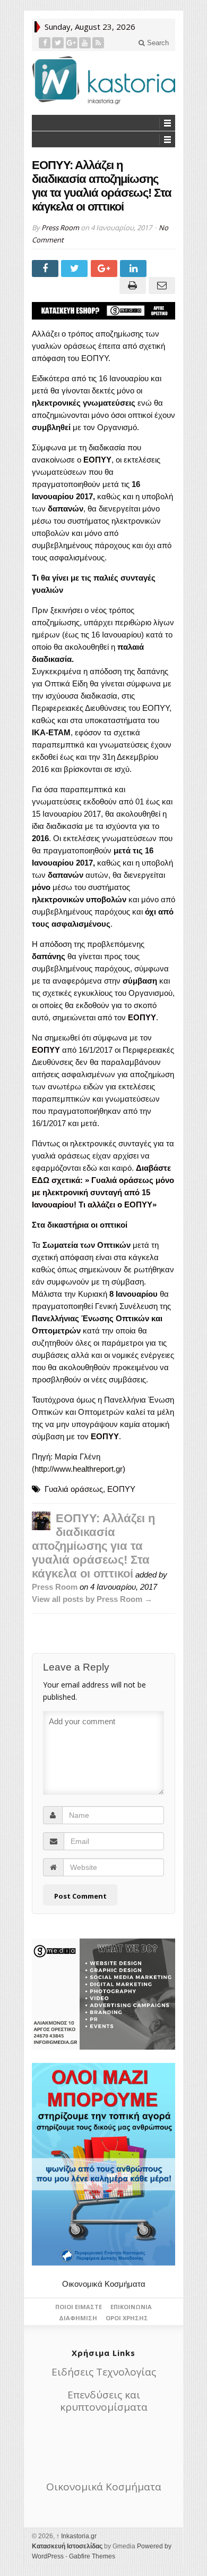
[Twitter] (58, 43)
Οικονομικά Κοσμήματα (104, 2284)
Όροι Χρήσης (127, 2318)
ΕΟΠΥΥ (121, 1489)
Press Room (60, 228)
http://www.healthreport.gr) (80, 1469)
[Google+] (72, 43)
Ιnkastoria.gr (76, 2536)
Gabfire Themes (92, 2556)
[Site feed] (98, 43)
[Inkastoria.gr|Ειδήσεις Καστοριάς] (103, 80)
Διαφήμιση (78, 2318)
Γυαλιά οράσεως (74, 1489)
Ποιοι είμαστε (79, 2307)
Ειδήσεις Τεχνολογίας (104, 2372)
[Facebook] (45, 43)
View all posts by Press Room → (92, 1599)
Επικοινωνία (131, 2307)
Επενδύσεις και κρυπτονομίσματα (104, 2401)
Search (157, 43)
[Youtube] (85, 43)
